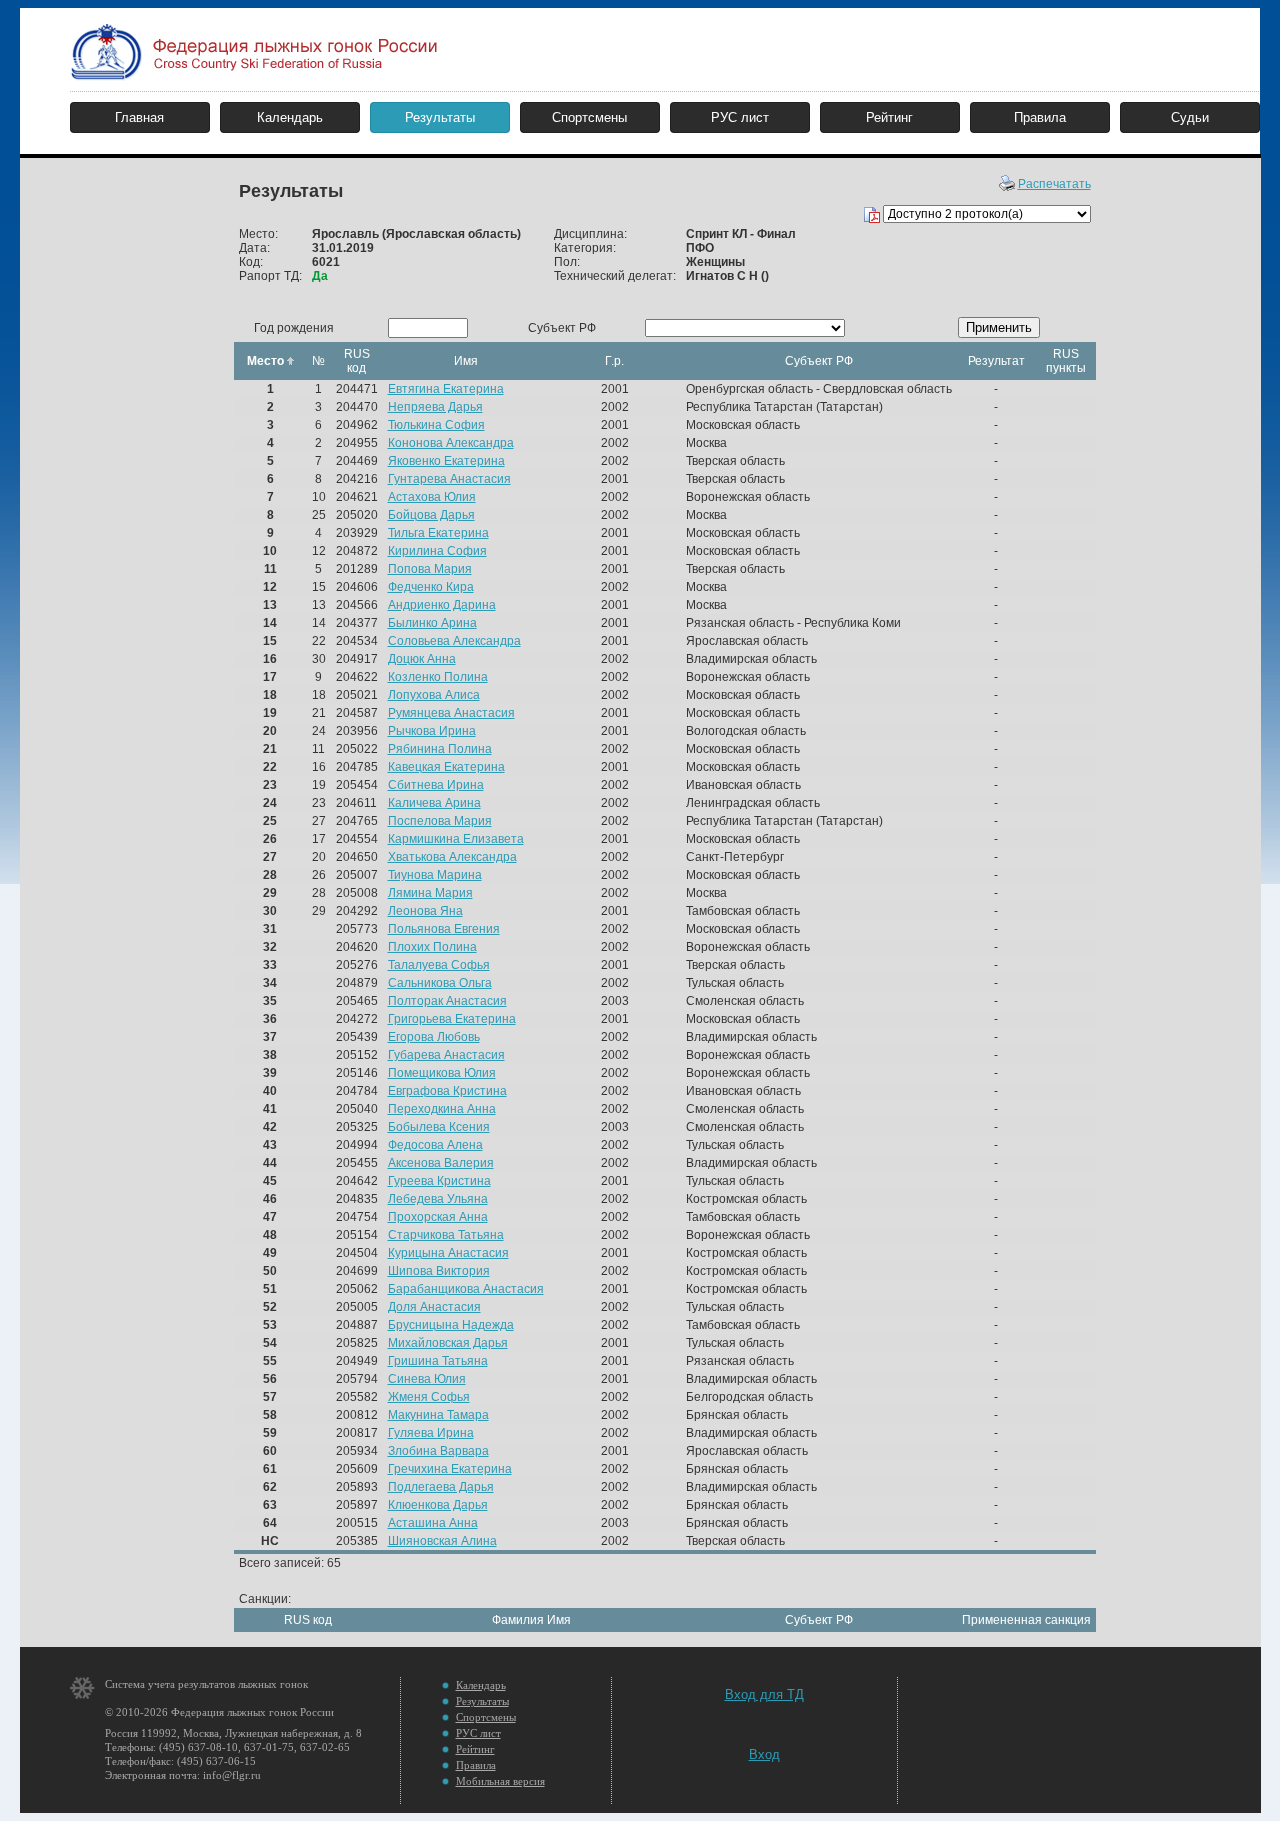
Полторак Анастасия (447, 1001)
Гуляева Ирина (431, 1433)
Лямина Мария (430, 893)
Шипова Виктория (439, 1271)
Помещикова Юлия (442, 1073)
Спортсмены (589, 117)
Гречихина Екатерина (450, 1469)
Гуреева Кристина (439, 1181)
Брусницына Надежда (451, 1325)
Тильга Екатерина (438, 533)
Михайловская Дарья (448, 1343)
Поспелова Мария (440, 821)
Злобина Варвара (438, 1451)
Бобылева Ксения (439, 1127)
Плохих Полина (432, 947)
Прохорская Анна (438, 1217)
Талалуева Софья (439, 965)
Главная (139, 117)
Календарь (290, 117)
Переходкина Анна (442, 1109)
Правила (1040, 117)
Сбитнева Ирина (436, 785)
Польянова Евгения (444, 929)
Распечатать (1054, 184)
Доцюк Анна (422, 659)
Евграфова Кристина (447, 1091)
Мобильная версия (500, 1781)
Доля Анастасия (434, 1307)
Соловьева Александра (454, 641)
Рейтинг (889, 117)
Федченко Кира (431, 587)
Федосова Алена (435, 1145)
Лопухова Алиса (434, 695)
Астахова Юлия (432, 497)
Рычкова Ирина (432, 731)
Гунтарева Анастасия (449, 479)
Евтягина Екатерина (446, 389)
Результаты (440, 117)
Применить (999, 327)
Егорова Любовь (434, 1037)
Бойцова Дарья (431, 515)
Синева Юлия (427, 1379)
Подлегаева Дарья (441, 1487)
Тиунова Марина (435, 875)
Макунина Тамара (438, 1415)
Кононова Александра (451, 443)
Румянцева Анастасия (451, 713)
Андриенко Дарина (442, 605)
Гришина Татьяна (438, 1361)
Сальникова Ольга (440, 983)
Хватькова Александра (452, 857)
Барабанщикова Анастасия (466, 1289)
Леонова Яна (425, 911)
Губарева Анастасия (446, 1055)
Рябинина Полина (440, 749)
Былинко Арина (432, 623)
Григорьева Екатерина (452, 1019)
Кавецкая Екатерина (446, 767)
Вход (764, 1754)
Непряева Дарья (435, 407)
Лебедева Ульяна (438, 1199)
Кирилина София (437, 551)
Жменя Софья (429, 1397)
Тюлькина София (436, 425)
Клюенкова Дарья (438, 1505)
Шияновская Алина (442, 1541)
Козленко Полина (438, 677)
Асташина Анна (433, 1523)
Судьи (1190, 117)
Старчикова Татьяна (446, 1235)
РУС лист (740, 117)
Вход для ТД (764, 1694)
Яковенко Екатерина (446, 461)
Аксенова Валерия (441, 1163)
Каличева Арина (434, 803)
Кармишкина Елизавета (456, 839)
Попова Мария (430, 569)
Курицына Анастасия (448, 1253)
